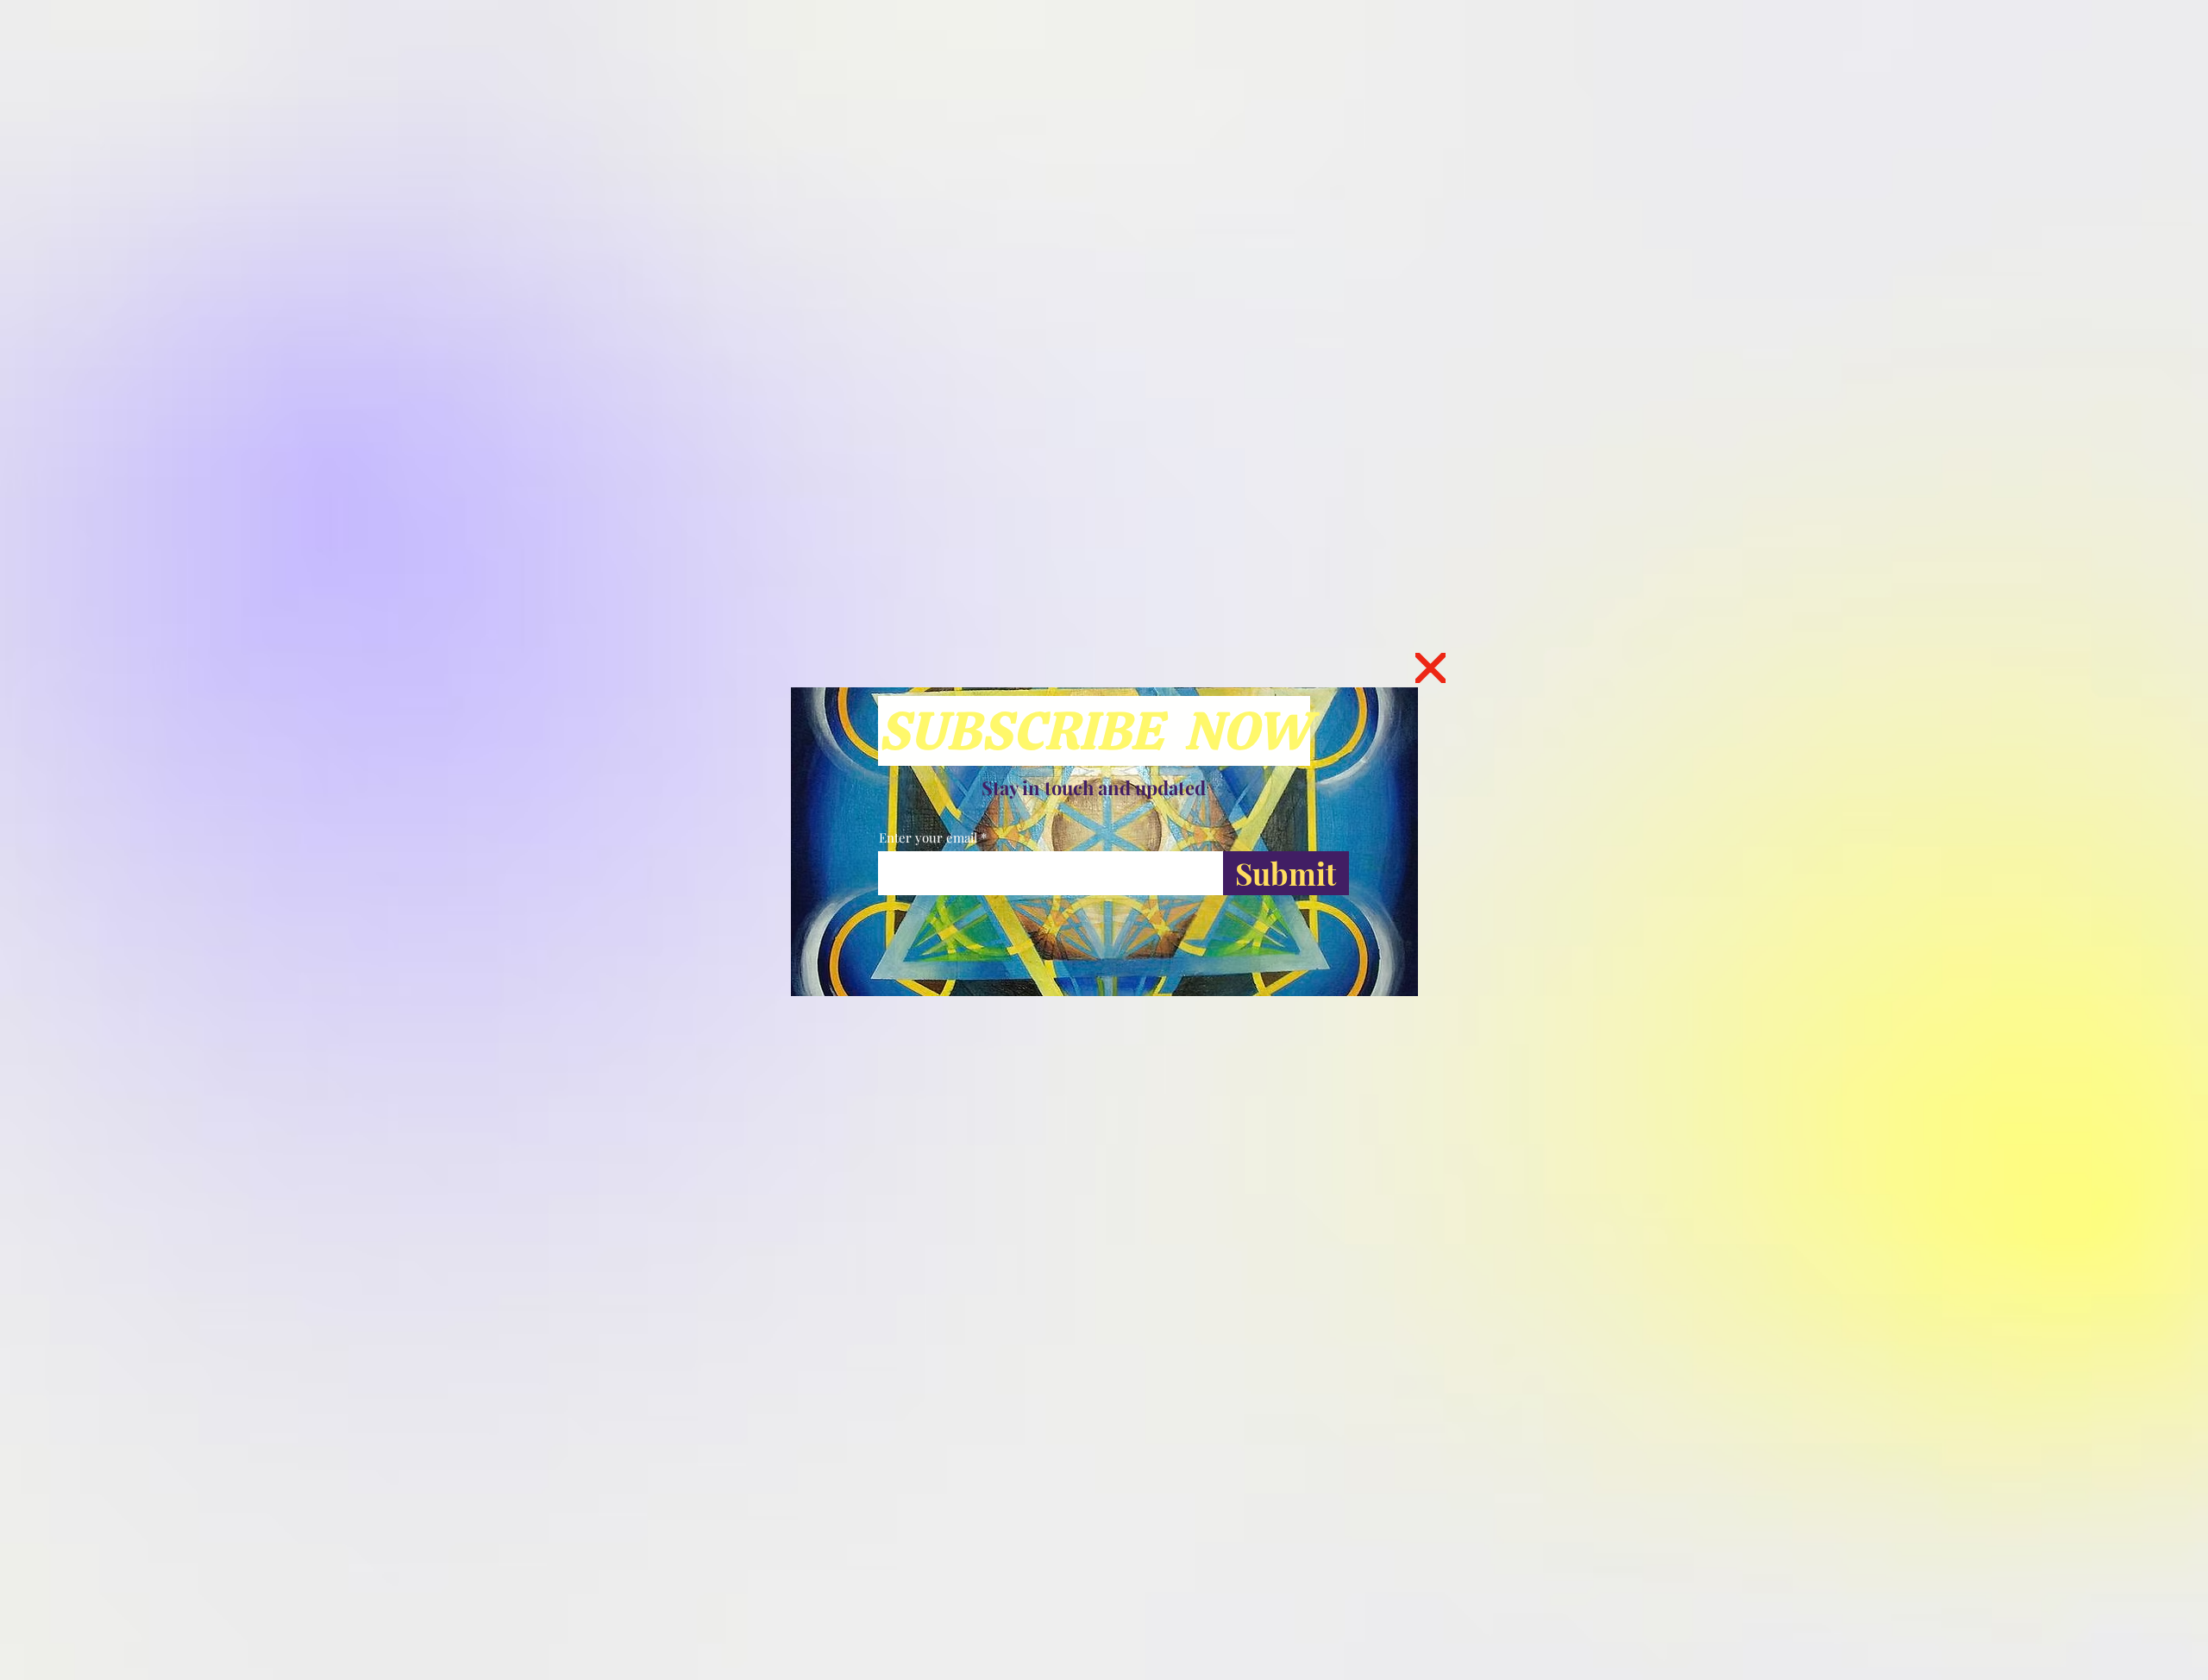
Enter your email (928, 838)
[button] (1430, 668)
